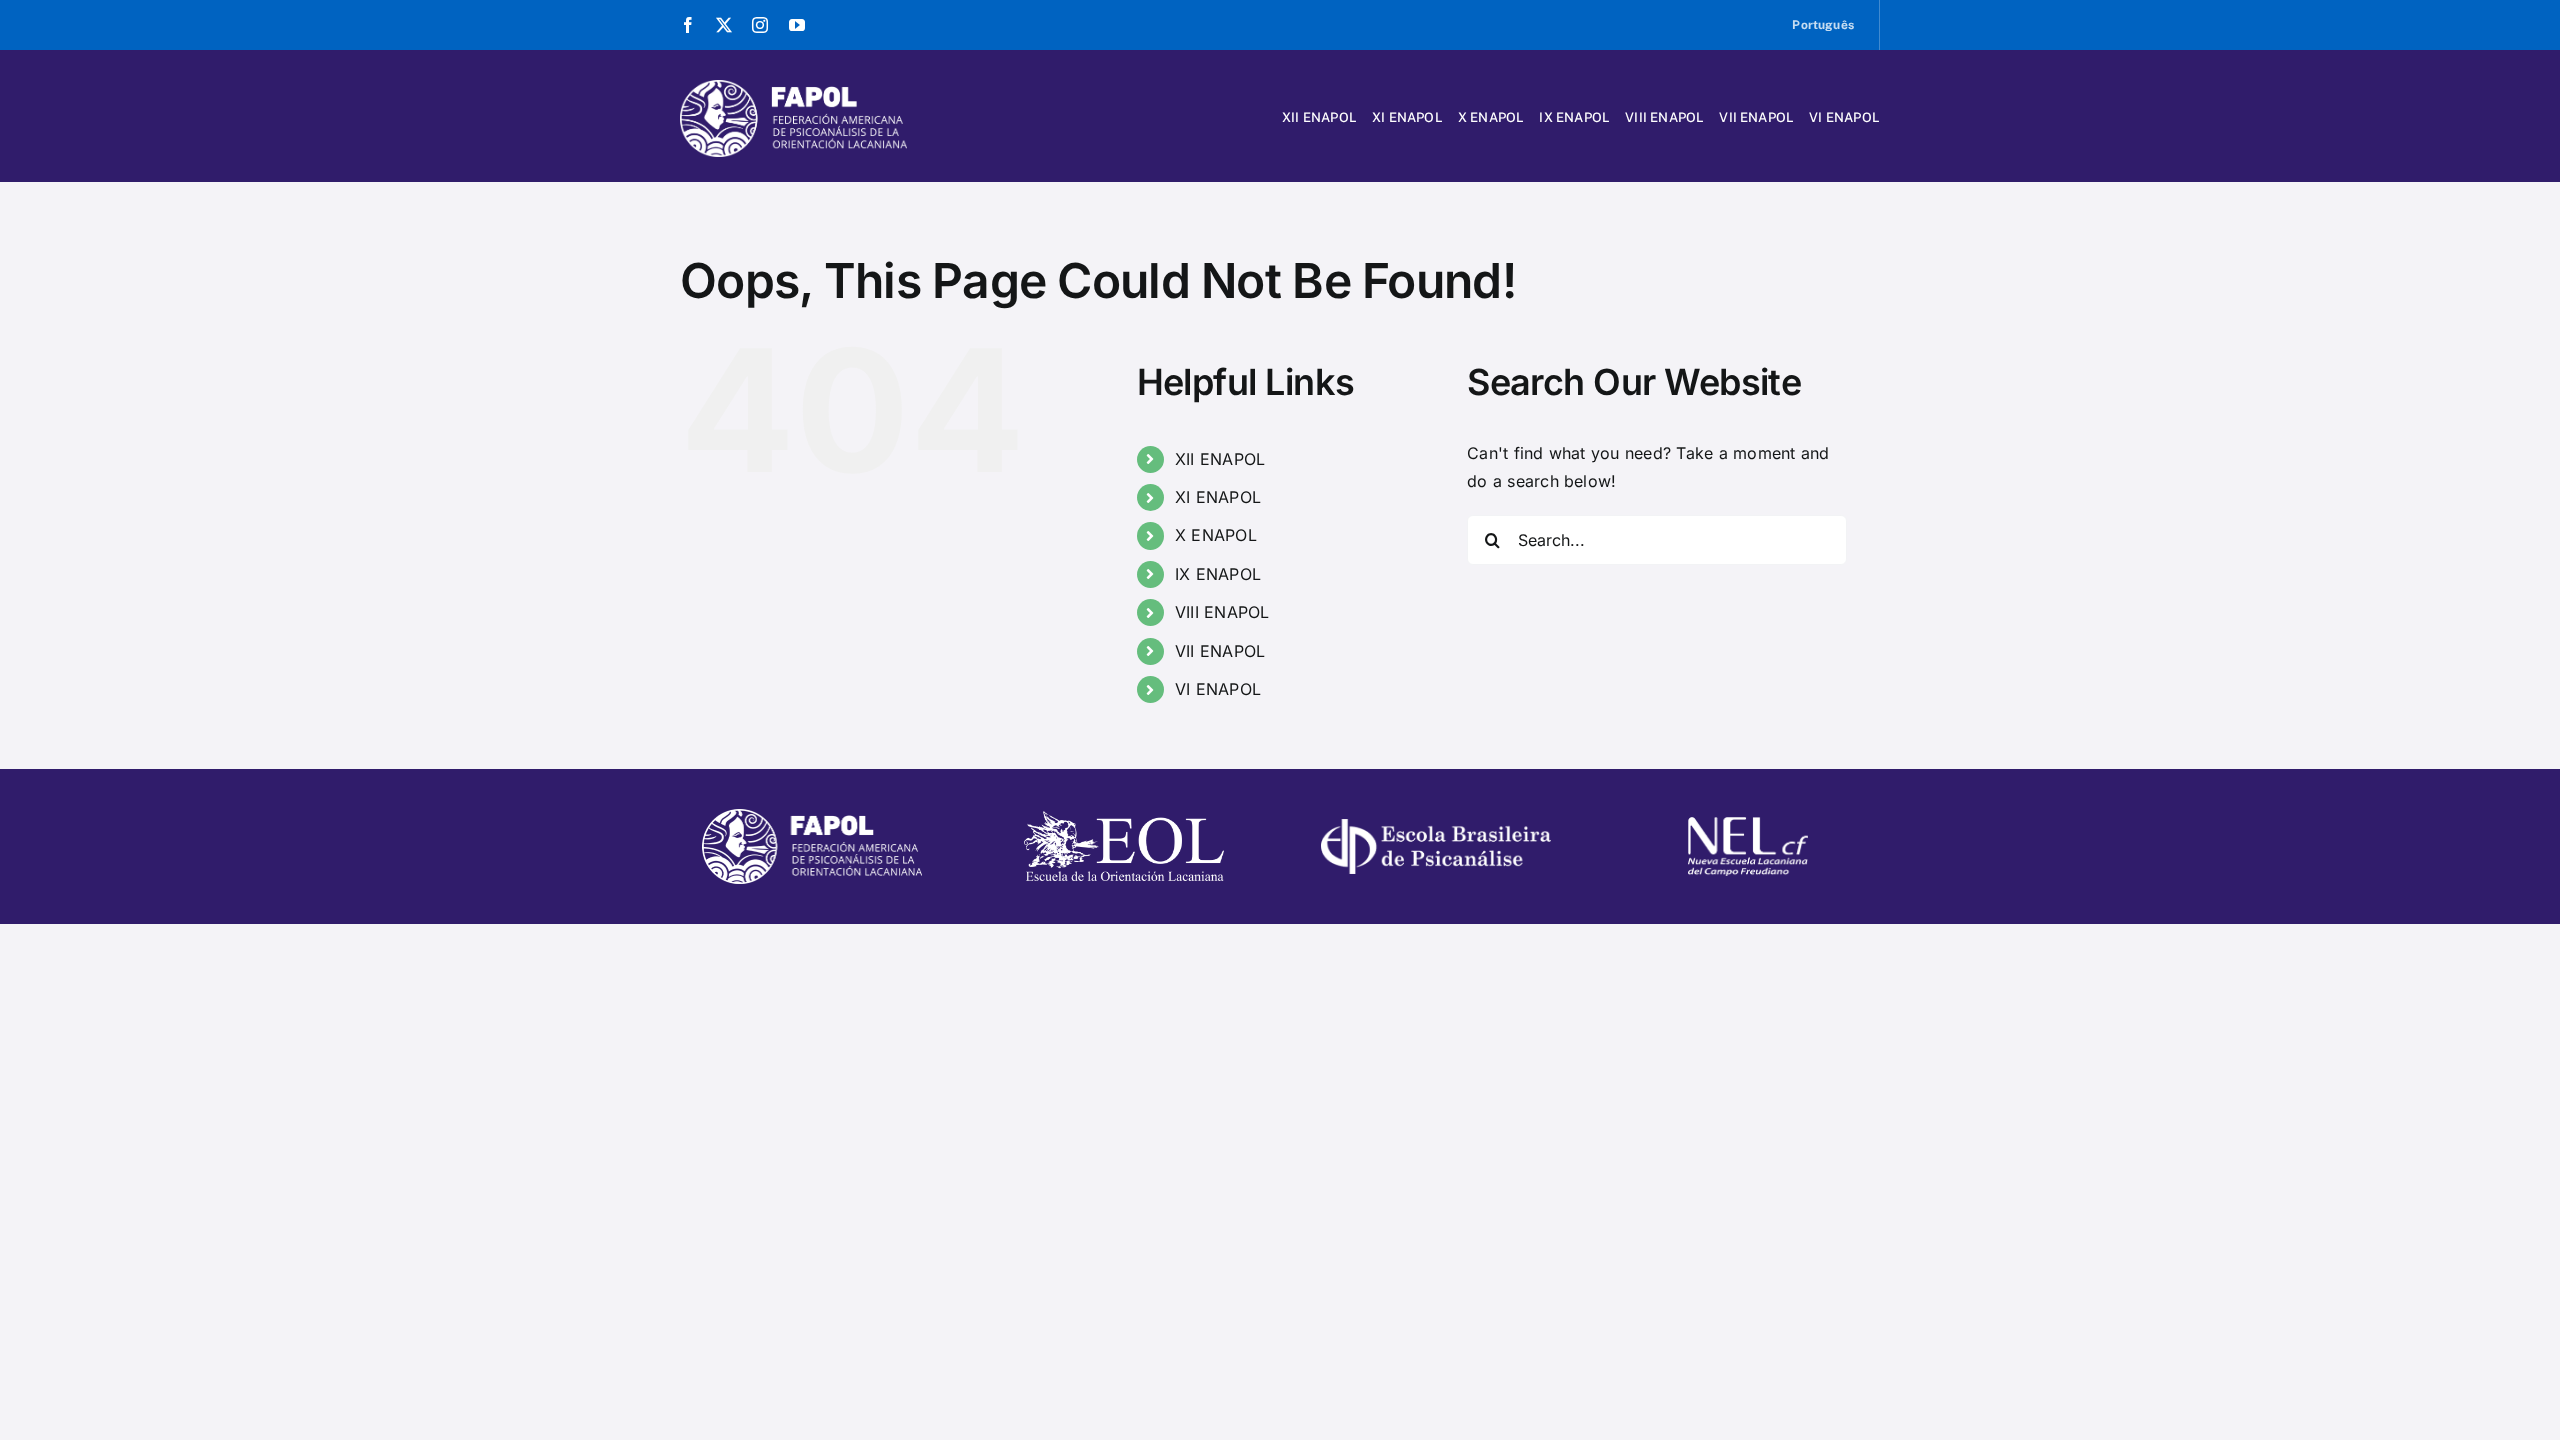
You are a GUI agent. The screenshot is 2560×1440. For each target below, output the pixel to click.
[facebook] (688, 25)
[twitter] (724, 25)
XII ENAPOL (1220, 459)
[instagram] (760, 25)
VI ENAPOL (1218, 689)
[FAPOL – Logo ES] (793, 88)
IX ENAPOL (1218, 574)
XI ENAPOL (1218, 497)
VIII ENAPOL (1222, 612)
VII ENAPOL (1220, 651)
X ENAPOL (1216, 535)
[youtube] (797, 25)
